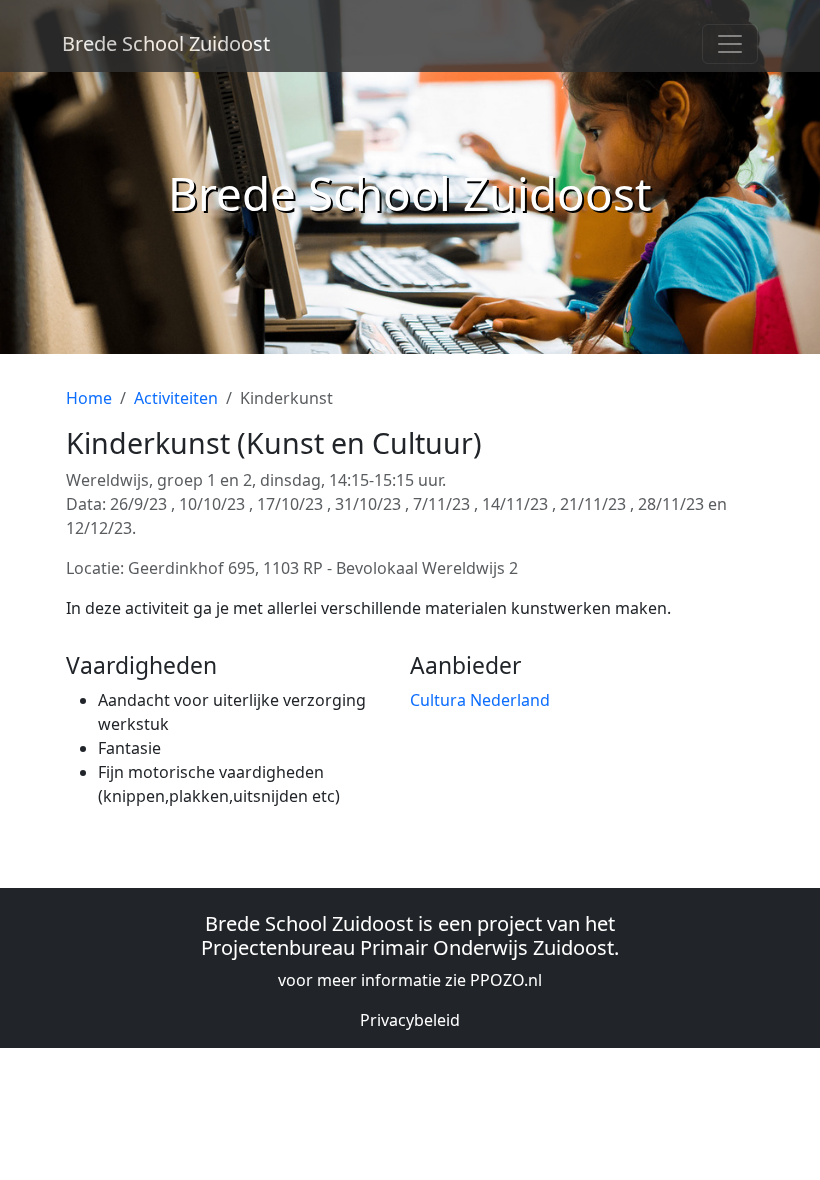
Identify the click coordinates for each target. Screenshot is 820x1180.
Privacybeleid (410, 1020)
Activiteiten (176, 398)
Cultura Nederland (480, 700)
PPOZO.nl (506, 980)
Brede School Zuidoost (166, 43)
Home (89, 398)
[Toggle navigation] (730, 44)
